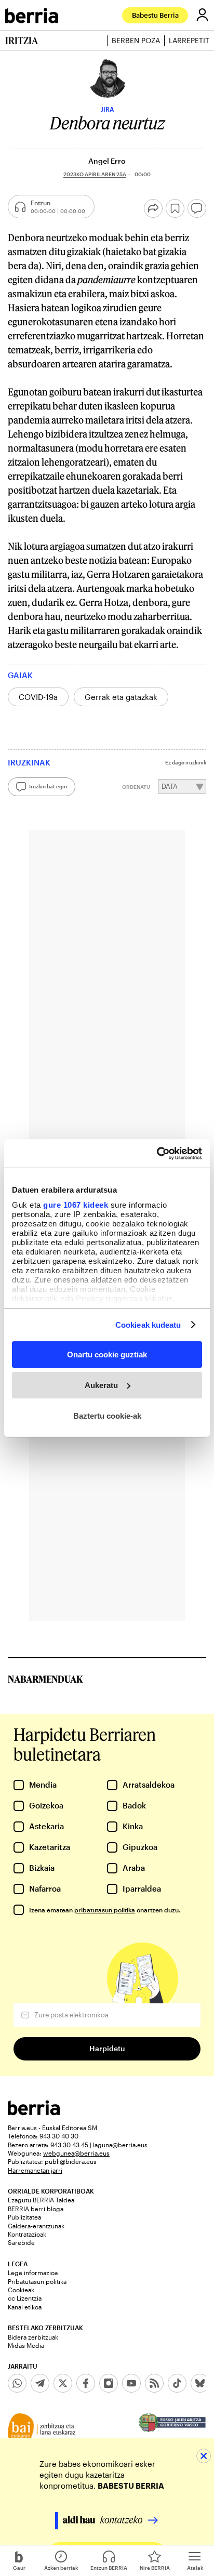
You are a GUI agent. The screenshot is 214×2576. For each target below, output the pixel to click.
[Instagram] (109, 2383)
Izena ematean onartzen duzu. (105, 1910)
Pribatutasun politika (37, 2281)
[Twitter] (63, 2383)
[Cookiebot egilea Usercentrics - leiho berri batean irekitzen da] (157, 1153)
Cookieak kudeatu (148, 1324)
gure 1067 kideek (76, 1204)
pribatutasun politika (105, 1910)
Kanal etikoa (25, 2307)
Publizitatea (24, 2217)
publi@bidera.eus (71, 2161)
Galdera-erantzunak (36, 2226)
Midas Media (26, 2345)
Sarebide (21, 2242)
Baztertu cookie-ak (107, 1415)
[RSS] (154, 2383)
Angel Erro (107, 161)
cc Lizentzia (25, 2298)
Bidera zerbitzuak (33, 2337)
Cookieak (21, 2290)
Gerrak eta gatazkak (121, 697)
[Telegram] (40, 2383)
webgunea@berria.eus (76, 2153)
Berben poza (136, 41)
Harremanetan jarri (35, 2170)
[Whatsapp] (17, 2383)
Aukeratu (101, 1385)
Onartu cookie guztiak (107, 1355)
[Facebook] (86, 2383)
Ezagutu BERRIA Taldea (41, 2200)
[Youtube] (131, 2383)
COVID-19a (38, 697)
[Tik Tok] (177, 2383)
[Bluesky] (200, 2383)
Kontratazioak (27, 2234)
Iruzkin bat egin (48, 786)
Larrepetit (189, 41)
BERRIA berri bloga (36, 2209)
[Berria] (34, 2112)
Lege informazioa (33, 2273)
